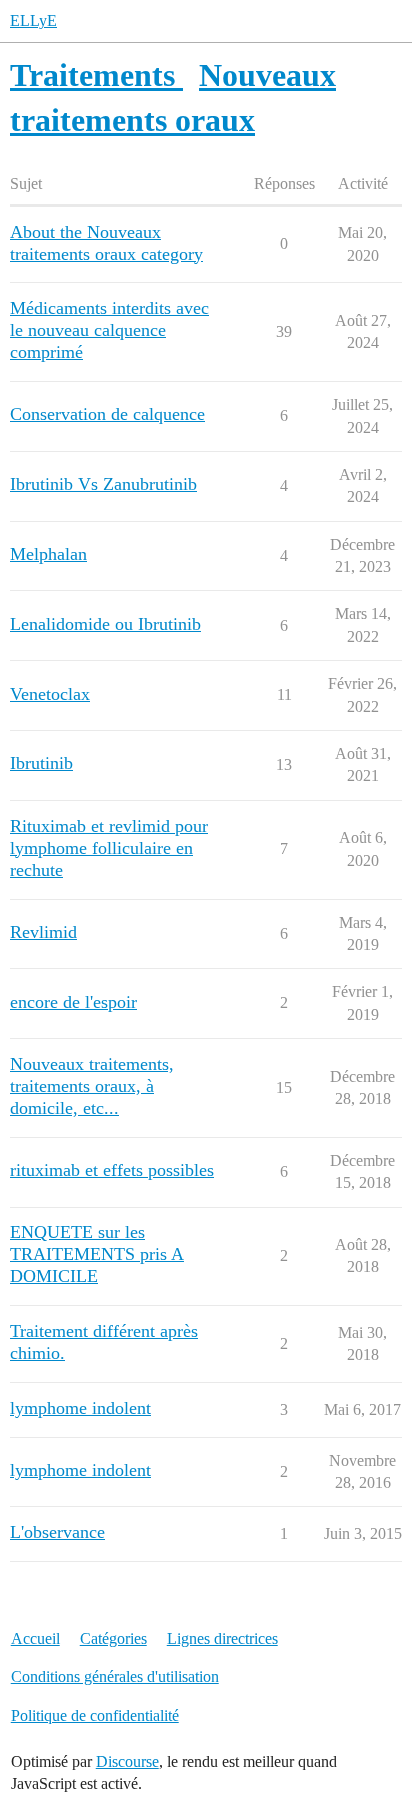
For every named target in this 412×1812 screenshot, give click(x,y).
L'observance (57, 1532)
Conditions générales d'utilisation (115, 1676)
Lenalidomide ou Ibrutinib (105, 624)
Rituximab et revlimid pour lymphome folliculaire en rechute (109, 848)
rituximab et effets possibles (112, 1170)
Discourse (127, 1761)
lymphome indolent (80, 1408)
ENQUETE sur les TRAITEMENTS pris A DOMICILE (97, 1254)
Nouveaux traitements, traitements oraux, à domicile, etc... (92, 1086)
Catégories (113, 1638)
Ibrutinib (41, 763)
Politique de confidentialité (95, 1715)
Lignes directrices (222, 1638)
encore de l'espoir (73, 1002)
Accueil (35, 1638)
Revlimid (43, 932)
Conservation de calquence (107, 414)
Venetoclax (50, 694)
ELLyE (33, 20)
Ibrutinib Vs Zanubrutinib (103, 484)
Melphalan (48, 554)
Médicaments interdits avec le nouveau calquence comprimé (109, 330)
